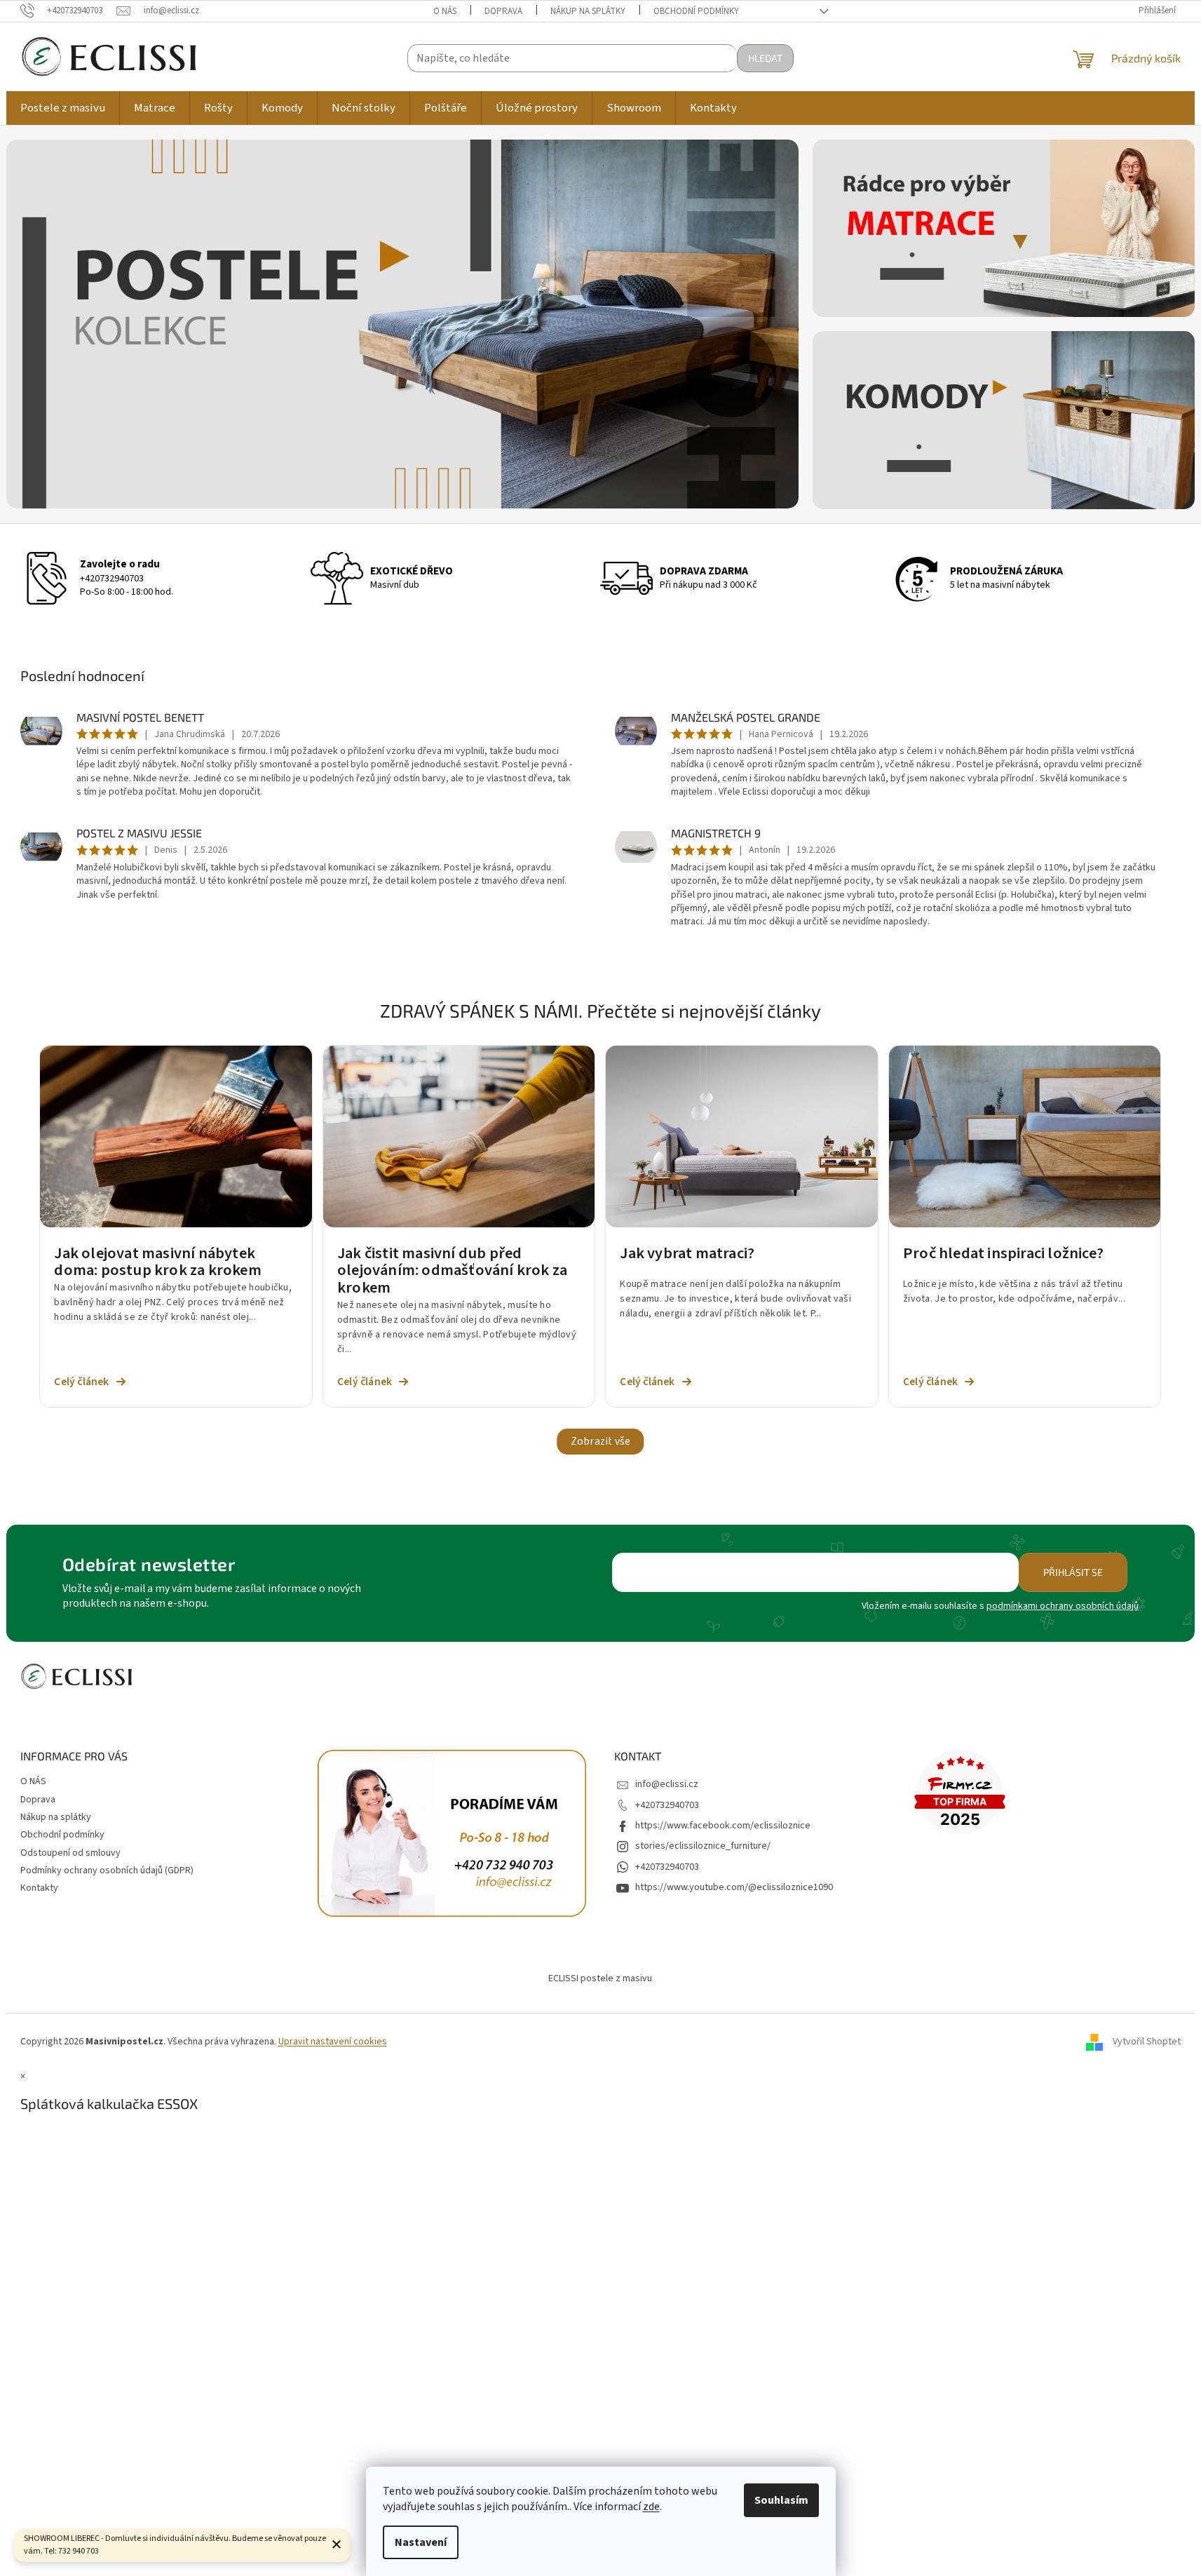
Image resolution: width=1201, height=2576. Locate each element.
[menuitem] (63, 108)
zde (651, 2507)
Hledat (765, 58)
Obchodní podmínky (696, 11)
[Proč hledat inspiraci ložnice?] (1025, 1136)
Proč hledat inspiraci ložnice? (1003, 1255)
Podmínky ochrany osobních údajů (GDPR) (107, 1870)
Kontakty (39, 1888)
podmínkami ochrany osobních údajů (1063, 1606)
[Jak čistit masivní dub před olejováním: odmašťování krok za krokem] (459, 1136)
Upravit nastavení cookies (333, 2042)
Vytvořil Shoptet (1147, 2042)
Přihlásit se (1073, 1572)
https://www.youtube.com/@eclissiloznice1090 (734, 1887)
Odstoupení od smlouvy (70, 1853)
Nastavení (421, 2542)
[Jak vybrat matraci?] (742, 1136)
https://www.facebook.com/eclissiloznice (723, 1826)
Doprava (503, 11)
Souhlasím (781, 2500)
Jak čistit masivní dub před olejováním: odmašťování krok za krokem (452, 1271)
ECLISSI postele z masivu (600, 1978)
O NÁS (445, 11)
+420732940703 (112, 579)
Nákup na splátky (588, 11)
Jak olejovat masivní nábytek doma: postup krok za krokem (157, 1262)
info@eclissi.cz (667, 1784)
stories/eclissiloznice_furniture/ (703, 1846)
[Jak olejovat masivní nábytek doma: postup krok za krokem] (176, 1136)
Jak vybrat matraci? (687, 1255)
